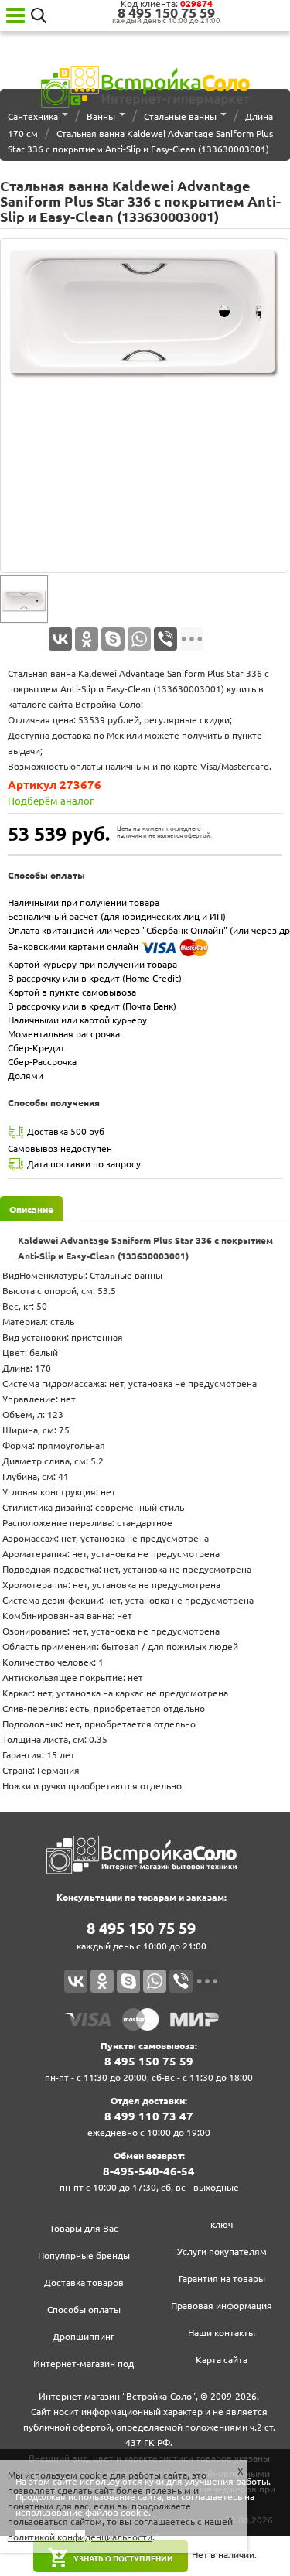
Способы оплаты (84, 2310)
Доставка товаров (84, 2282)
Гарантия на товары (222, 2279)
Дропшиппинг (84, 2337)
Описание (31, 1209)
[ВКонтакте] (60, 639)
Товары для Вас (84, 2228)
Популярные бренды (84, 2255)
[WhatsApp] (139, 639)
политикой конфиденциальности (80, 2537)
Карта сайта (222, 2360)
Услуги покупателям (222, 2251)
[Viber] (165, 639)
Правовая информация (222, 2306)
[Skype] (113, 639)
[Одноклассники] (87, 639)
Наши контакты (222, 2333)
